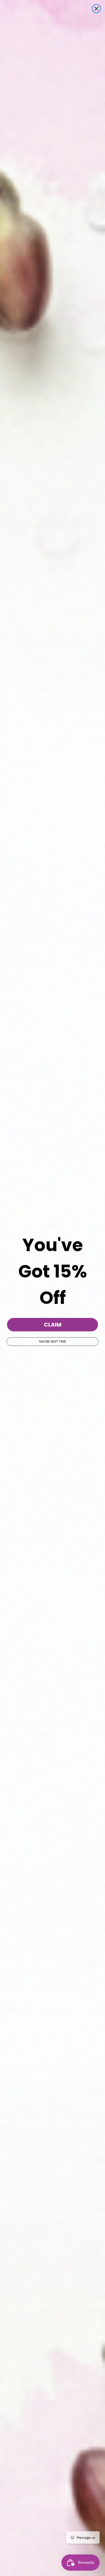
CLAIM (53, 1325)
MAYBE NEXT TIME (53, 1341)
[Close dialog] (96, 9)
